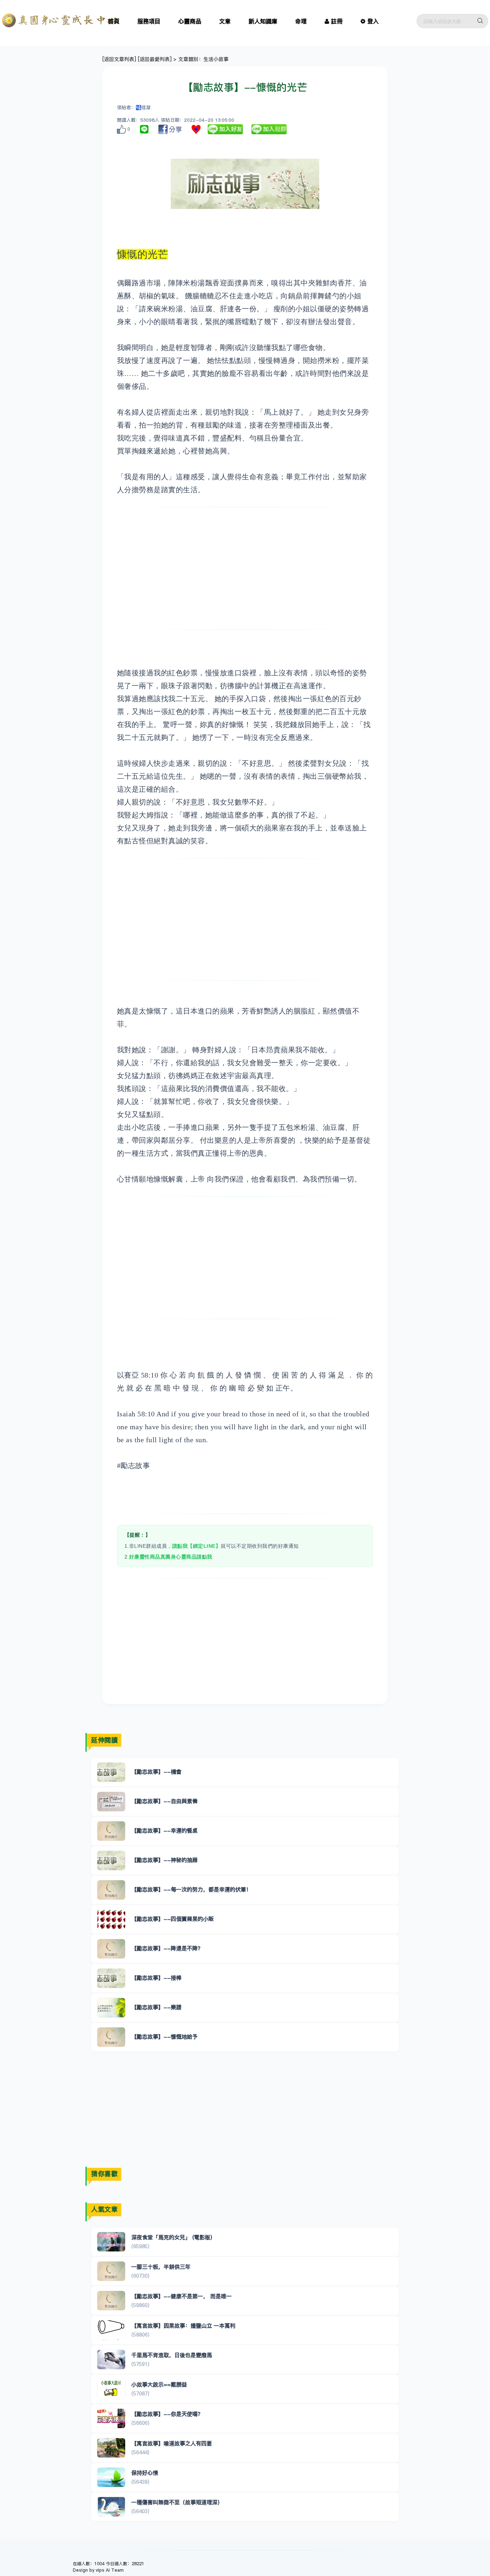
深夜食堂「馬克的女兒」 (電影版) (172, 2237)
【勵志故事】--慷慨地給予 (164, 2037)
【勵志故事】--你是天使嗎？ (167, 2414)
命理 (301, 21)
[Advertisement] (245, 568)
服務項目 (149, 21)
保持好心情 (145, 2473)
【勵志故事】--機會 (156, 1772)
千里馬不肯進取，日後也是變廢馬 (172, 2355)
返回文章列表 (119, 59)
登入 (373, 21)
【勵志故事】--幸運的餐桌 (164, 1830)
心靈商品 (190, 21)
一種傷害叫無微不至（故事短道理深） (177, 2502)
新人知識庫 (263, 21)
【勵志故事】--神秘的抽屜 (164, 1860)
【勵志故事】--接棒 (156, 1978)
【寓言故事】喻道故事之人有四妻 (172, 2443)
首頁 (114, 21)
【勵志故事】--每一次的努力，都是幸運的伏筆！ (191, 1889)
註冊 (337, 21)
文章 (225, 21)
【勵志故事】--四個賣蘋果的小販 (173, 1919)
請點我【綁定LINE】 (197, 1546)
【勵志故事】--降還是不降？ (167, 1948)
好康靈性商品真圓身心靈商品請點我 (171, 1557)
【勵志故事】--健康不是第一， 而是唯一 (182, 2296)
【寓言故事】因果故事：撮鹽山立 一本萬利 (183, 2326)
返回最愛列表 (155, 59)
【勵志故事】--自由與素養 (164, 1801)
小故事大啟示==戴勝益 (159, 2384)
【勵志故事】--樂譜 (156, 2007)
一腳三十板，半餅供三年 (161, 2267)
